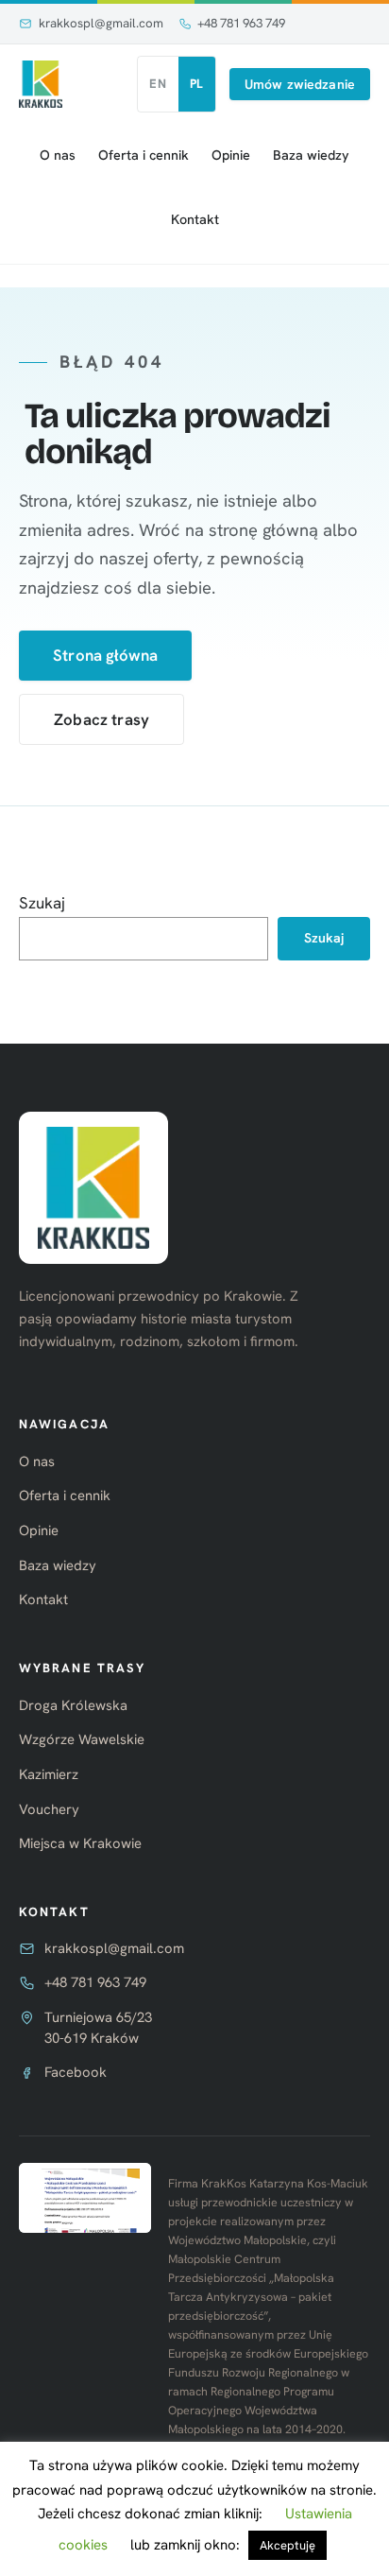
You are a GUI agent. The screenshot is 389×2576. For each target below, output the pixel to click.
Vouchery (49, 1809)
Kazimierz (49, 1774)
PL (197, 84)
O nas (58, 155)
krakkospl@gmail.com (101, 23)
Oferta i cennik (144, 155)
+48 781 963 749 (241, 23)
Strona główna (105, 655)
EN (158, 84)
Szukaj (42, 903)
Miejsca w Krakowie (80, 1843)
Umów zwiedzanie (300, 84)
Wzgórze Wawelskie (82, 1739)
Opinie (231, 155)
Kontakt (195, 219)
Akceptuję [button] (288, 2545)
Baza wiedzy (311, 155)
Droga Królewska (73, 1705)
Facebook (76, 2072)
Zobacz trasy (101, 719)
